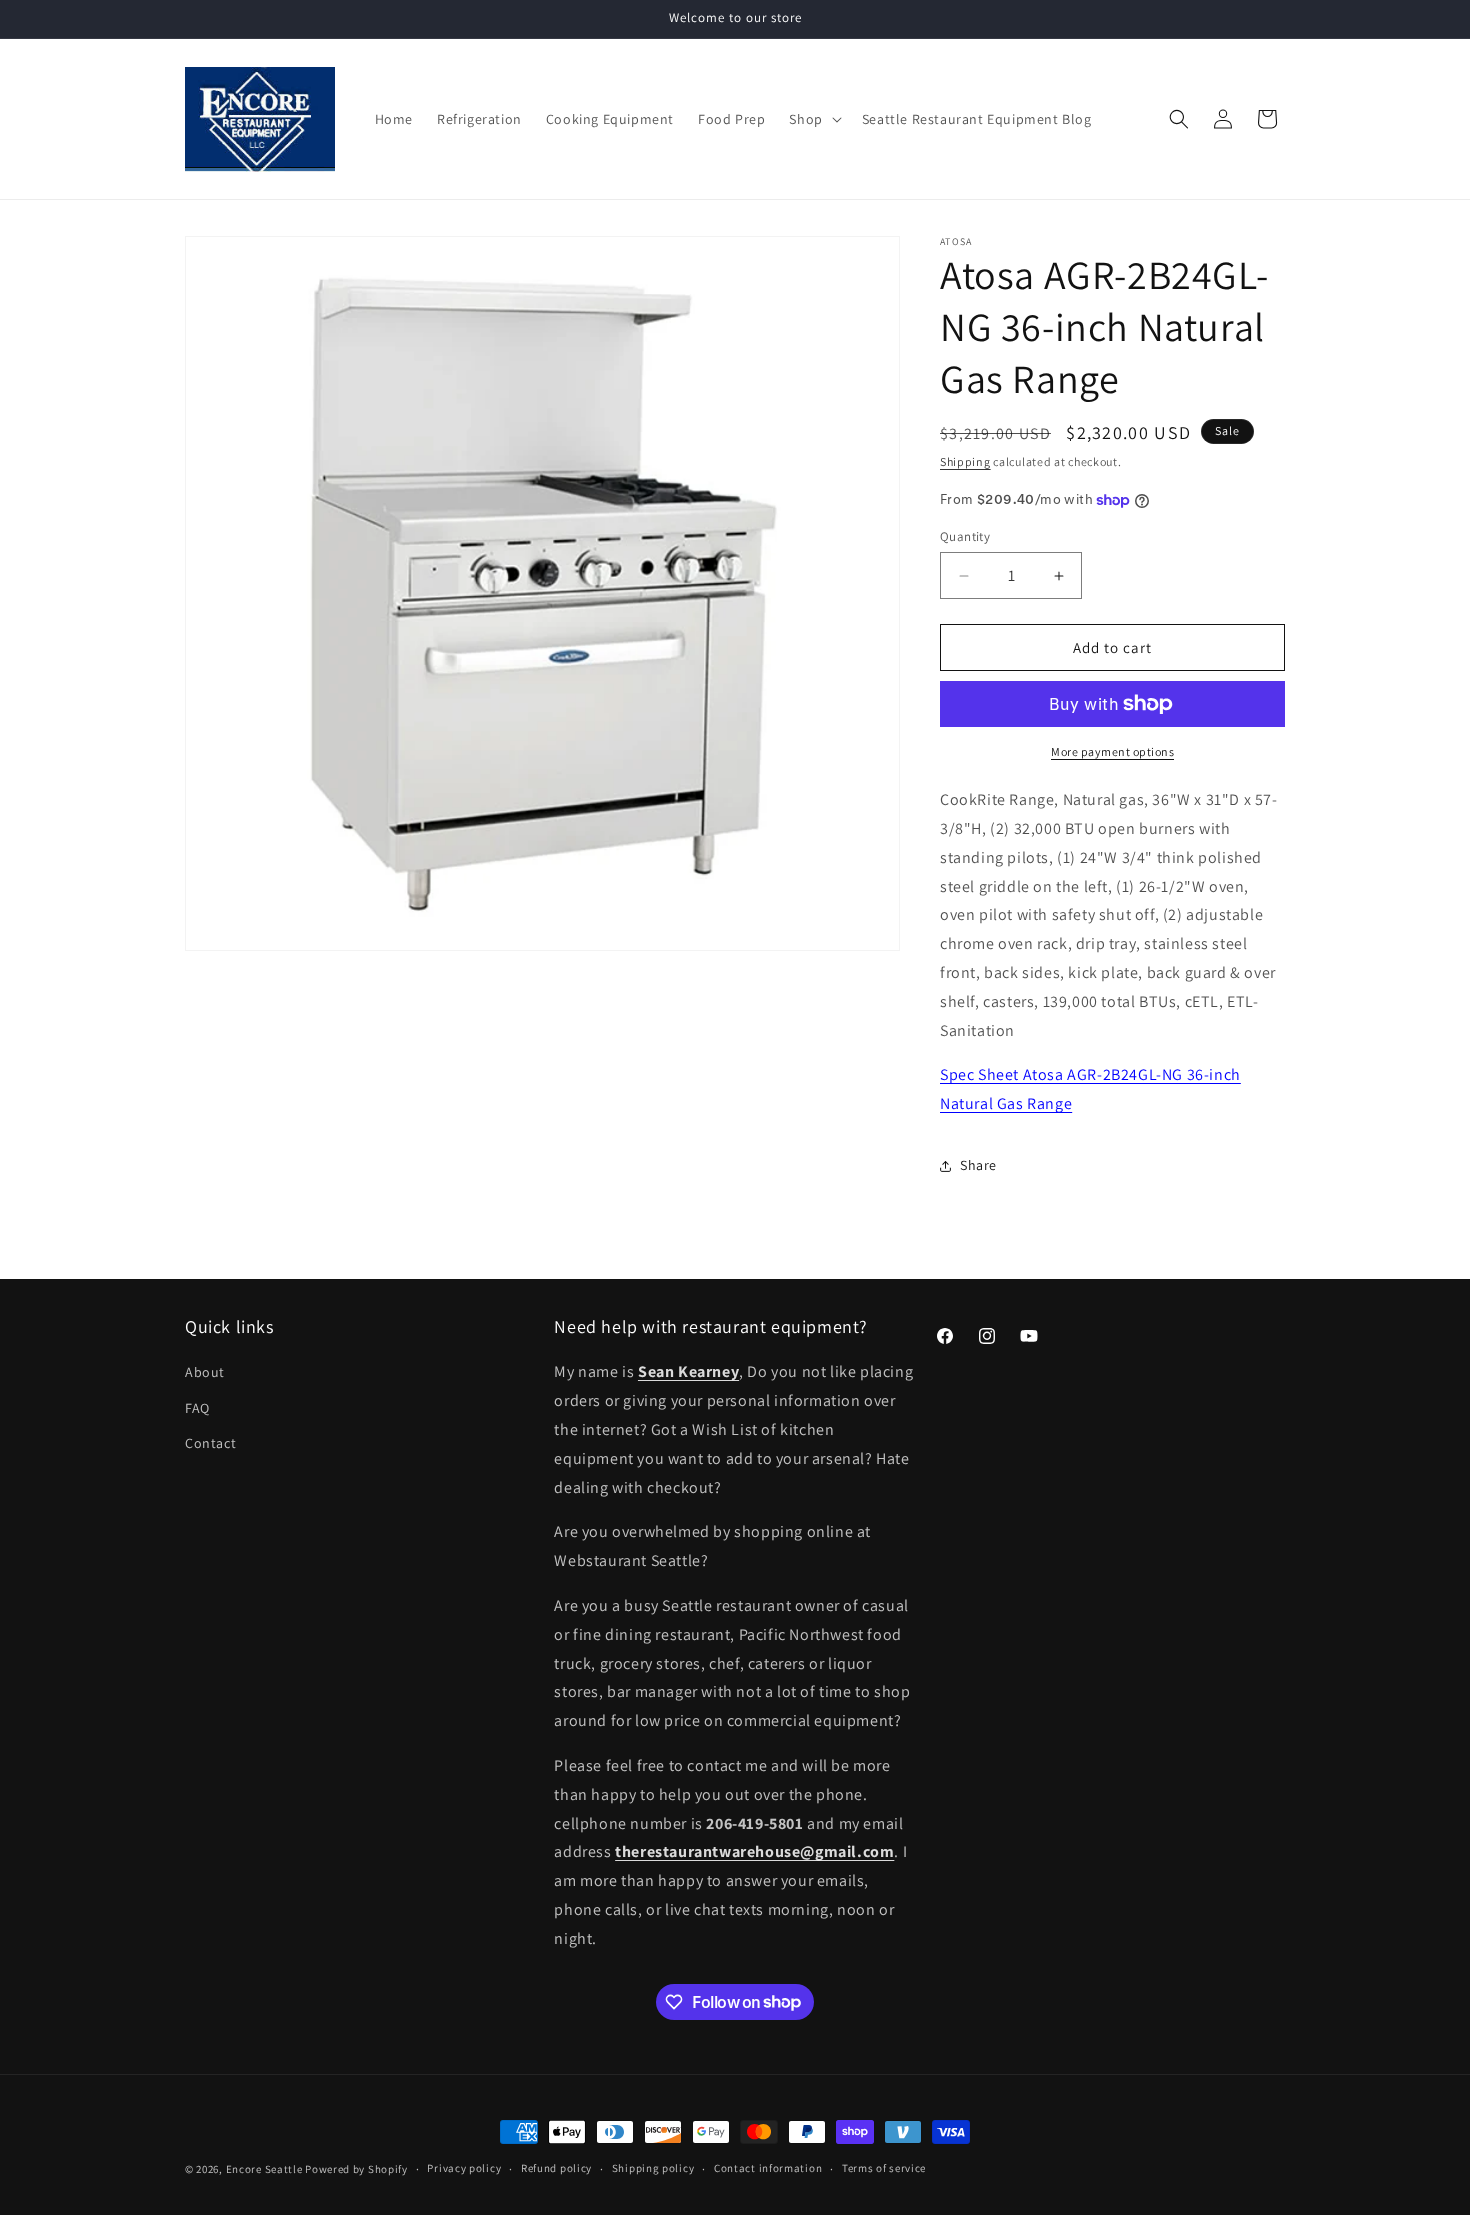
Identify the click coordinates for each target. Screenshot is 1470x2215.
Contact (210, 1443)
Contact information (768, 2168)
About (205, 1372)
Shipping (965, 461)
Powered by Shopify (356, 2169)
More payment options (1112, 751)
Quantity (965, 536)
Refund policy (556, 2168)
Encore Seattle (264, 2169)
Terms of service (884, 2168)
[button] (813, 119)
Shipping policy (653, 2168)
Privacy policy (464, 2168)
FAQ (197, 1408)
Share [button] (978, 1165)
